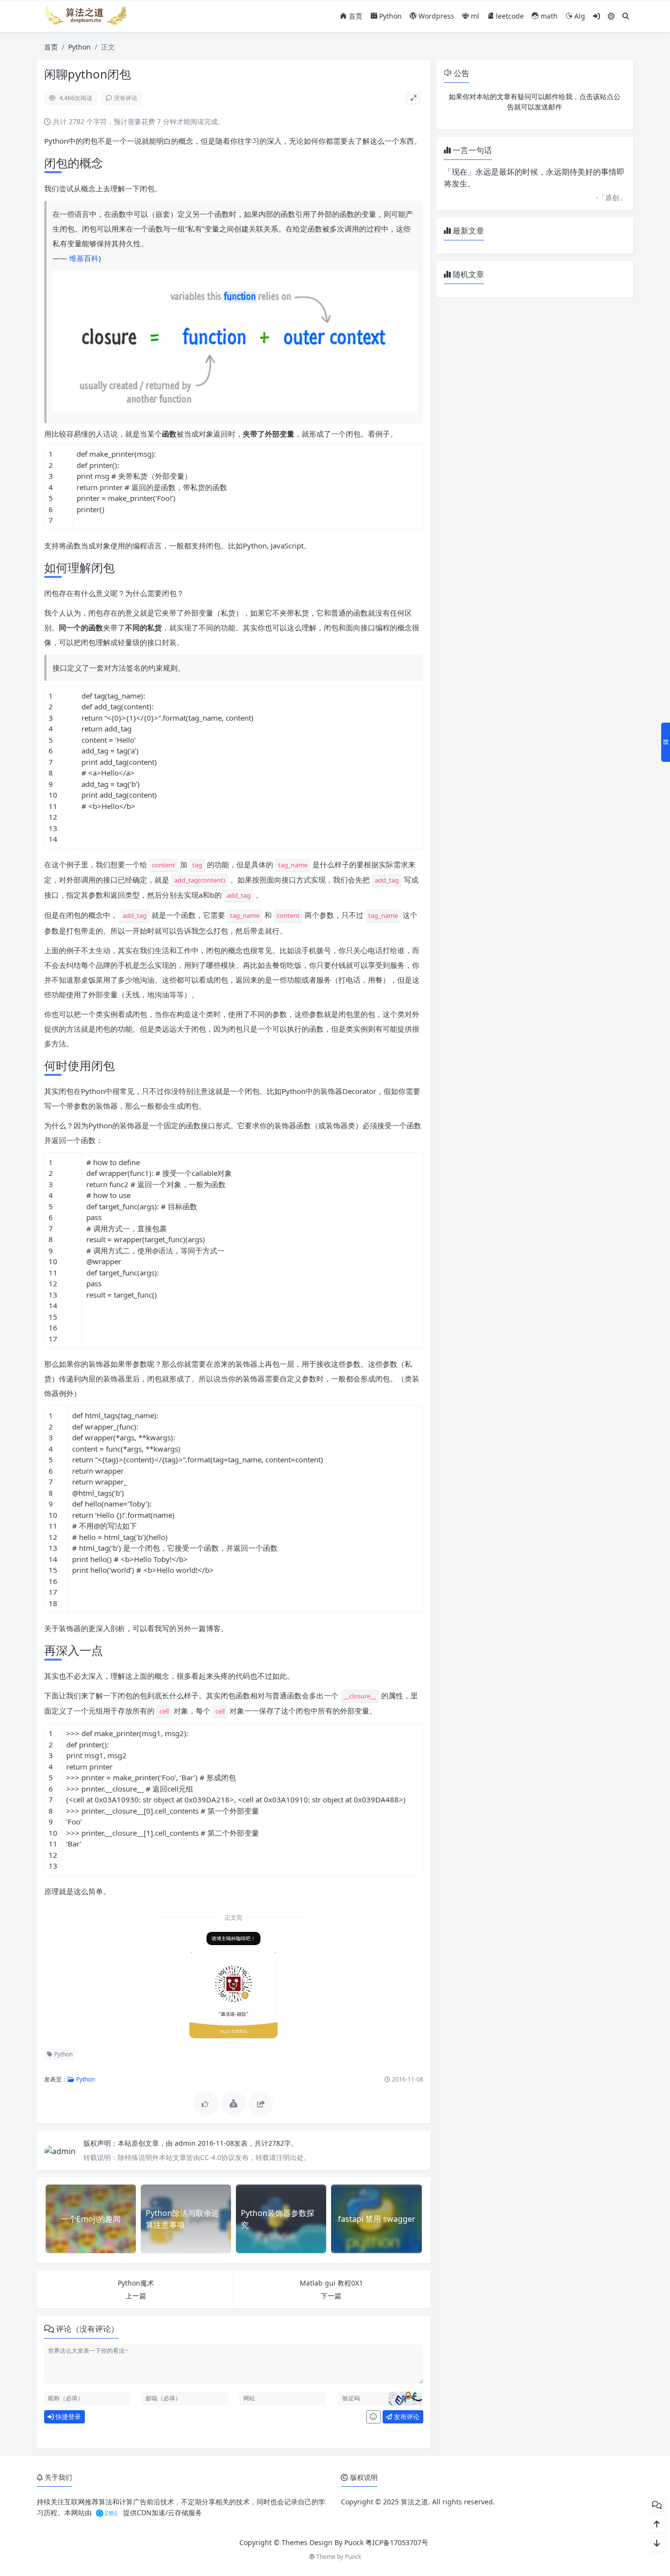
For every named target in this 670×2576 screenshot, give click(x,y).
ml (474, 16)
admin (186, 2143)
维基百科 (84, 258)
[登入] (596, 16)
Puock (353, 2557)
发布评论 (406, 2417)
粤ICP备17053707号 (397, 2542)
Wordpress (435, 16)
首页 (355, 16)
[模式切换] (611, 16)
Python (389, 16)
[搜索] (626, 16)
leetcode (509, 16)
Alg (579, 16)
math (548, 16)
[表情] (374, 2417)
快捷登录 (67, 2417)
